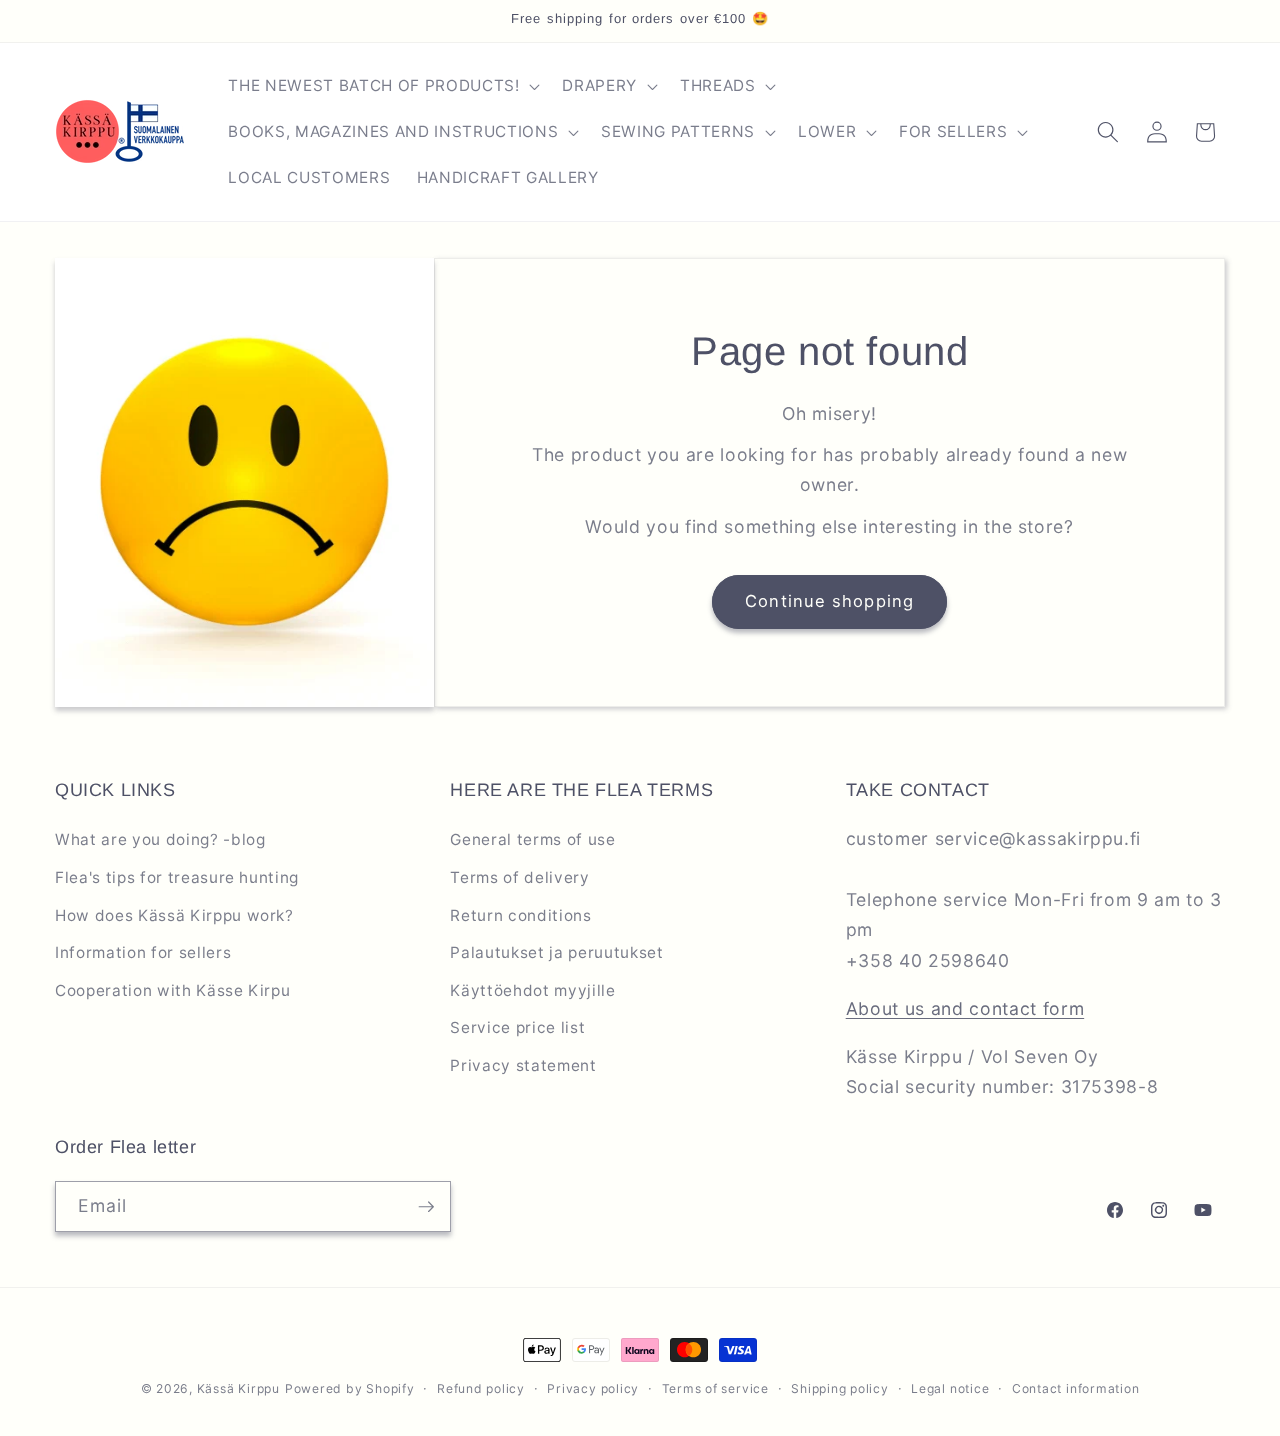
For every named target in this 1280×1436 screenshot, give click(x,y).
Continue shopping (829, 601)
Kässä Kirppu (238, 1388)
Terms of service (715, 1388)
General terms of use (532, 839)
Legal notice (950, 1388)
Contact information (1076, 1388)
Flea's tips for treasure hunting (177, 877)
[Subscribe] (426, 1207)
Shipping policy (840, 1388)
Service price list (517, 1027)
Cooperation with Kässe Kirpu (172, 990)
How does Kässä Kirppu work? (174, 915)
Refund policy (481, 1388)
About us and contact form (965, 1008)
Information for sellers (143, 952)
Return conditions (520, 915)
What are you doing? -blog (160, 839)
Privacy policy (593, 1388)
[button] (382, 86)
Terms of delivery (519, 877)
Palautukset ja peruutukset (556, 952)
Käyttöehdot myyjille (532, 990)
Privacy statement (523, 1065)
